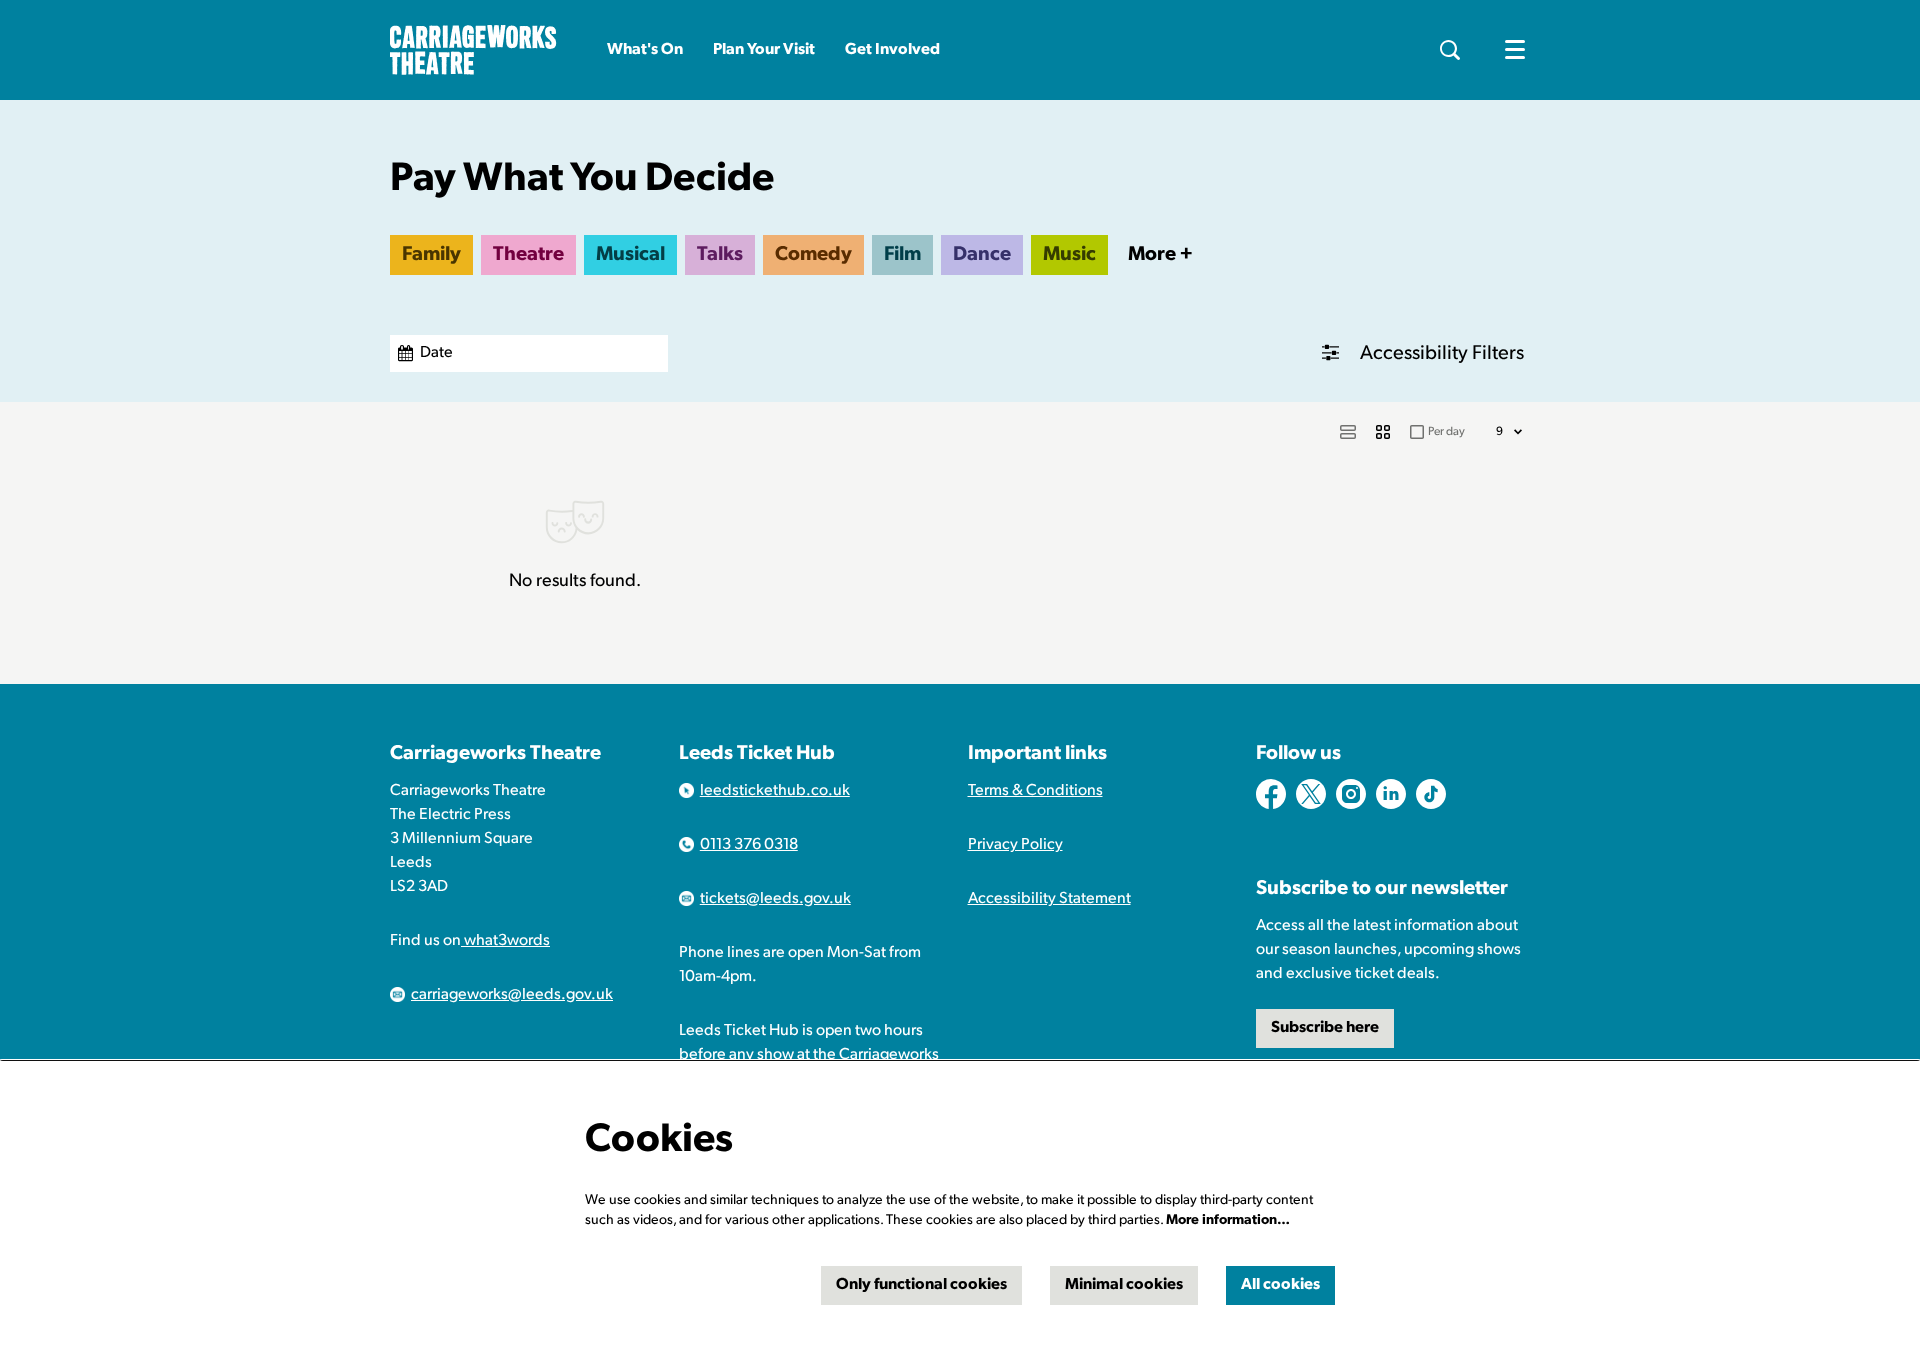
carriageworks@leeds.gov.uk (512, 995)
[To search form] (1450, 50)
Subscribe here (1325, 1028)
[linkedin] (1391, 794)
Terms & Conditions (1035, 791)
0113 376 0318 (749, 845)
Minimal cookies (1124, 1285)
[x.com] (1311, 794)
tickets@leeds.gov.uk (775, 899)
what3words (505, 941)
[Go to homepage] (473, 50)
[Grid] (1383, 432)
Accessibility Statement (1049, 899)
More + (1160, 255)
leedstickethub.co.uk (775, 791)
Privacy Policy (1015, 845)
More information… (1228, 1220)
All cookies (1280, 1285)
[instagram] (1351, 794)
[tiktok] (1431, 794)
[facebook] (1271, 794)
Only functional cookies (921, 1285)
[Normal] (1348, 432)
